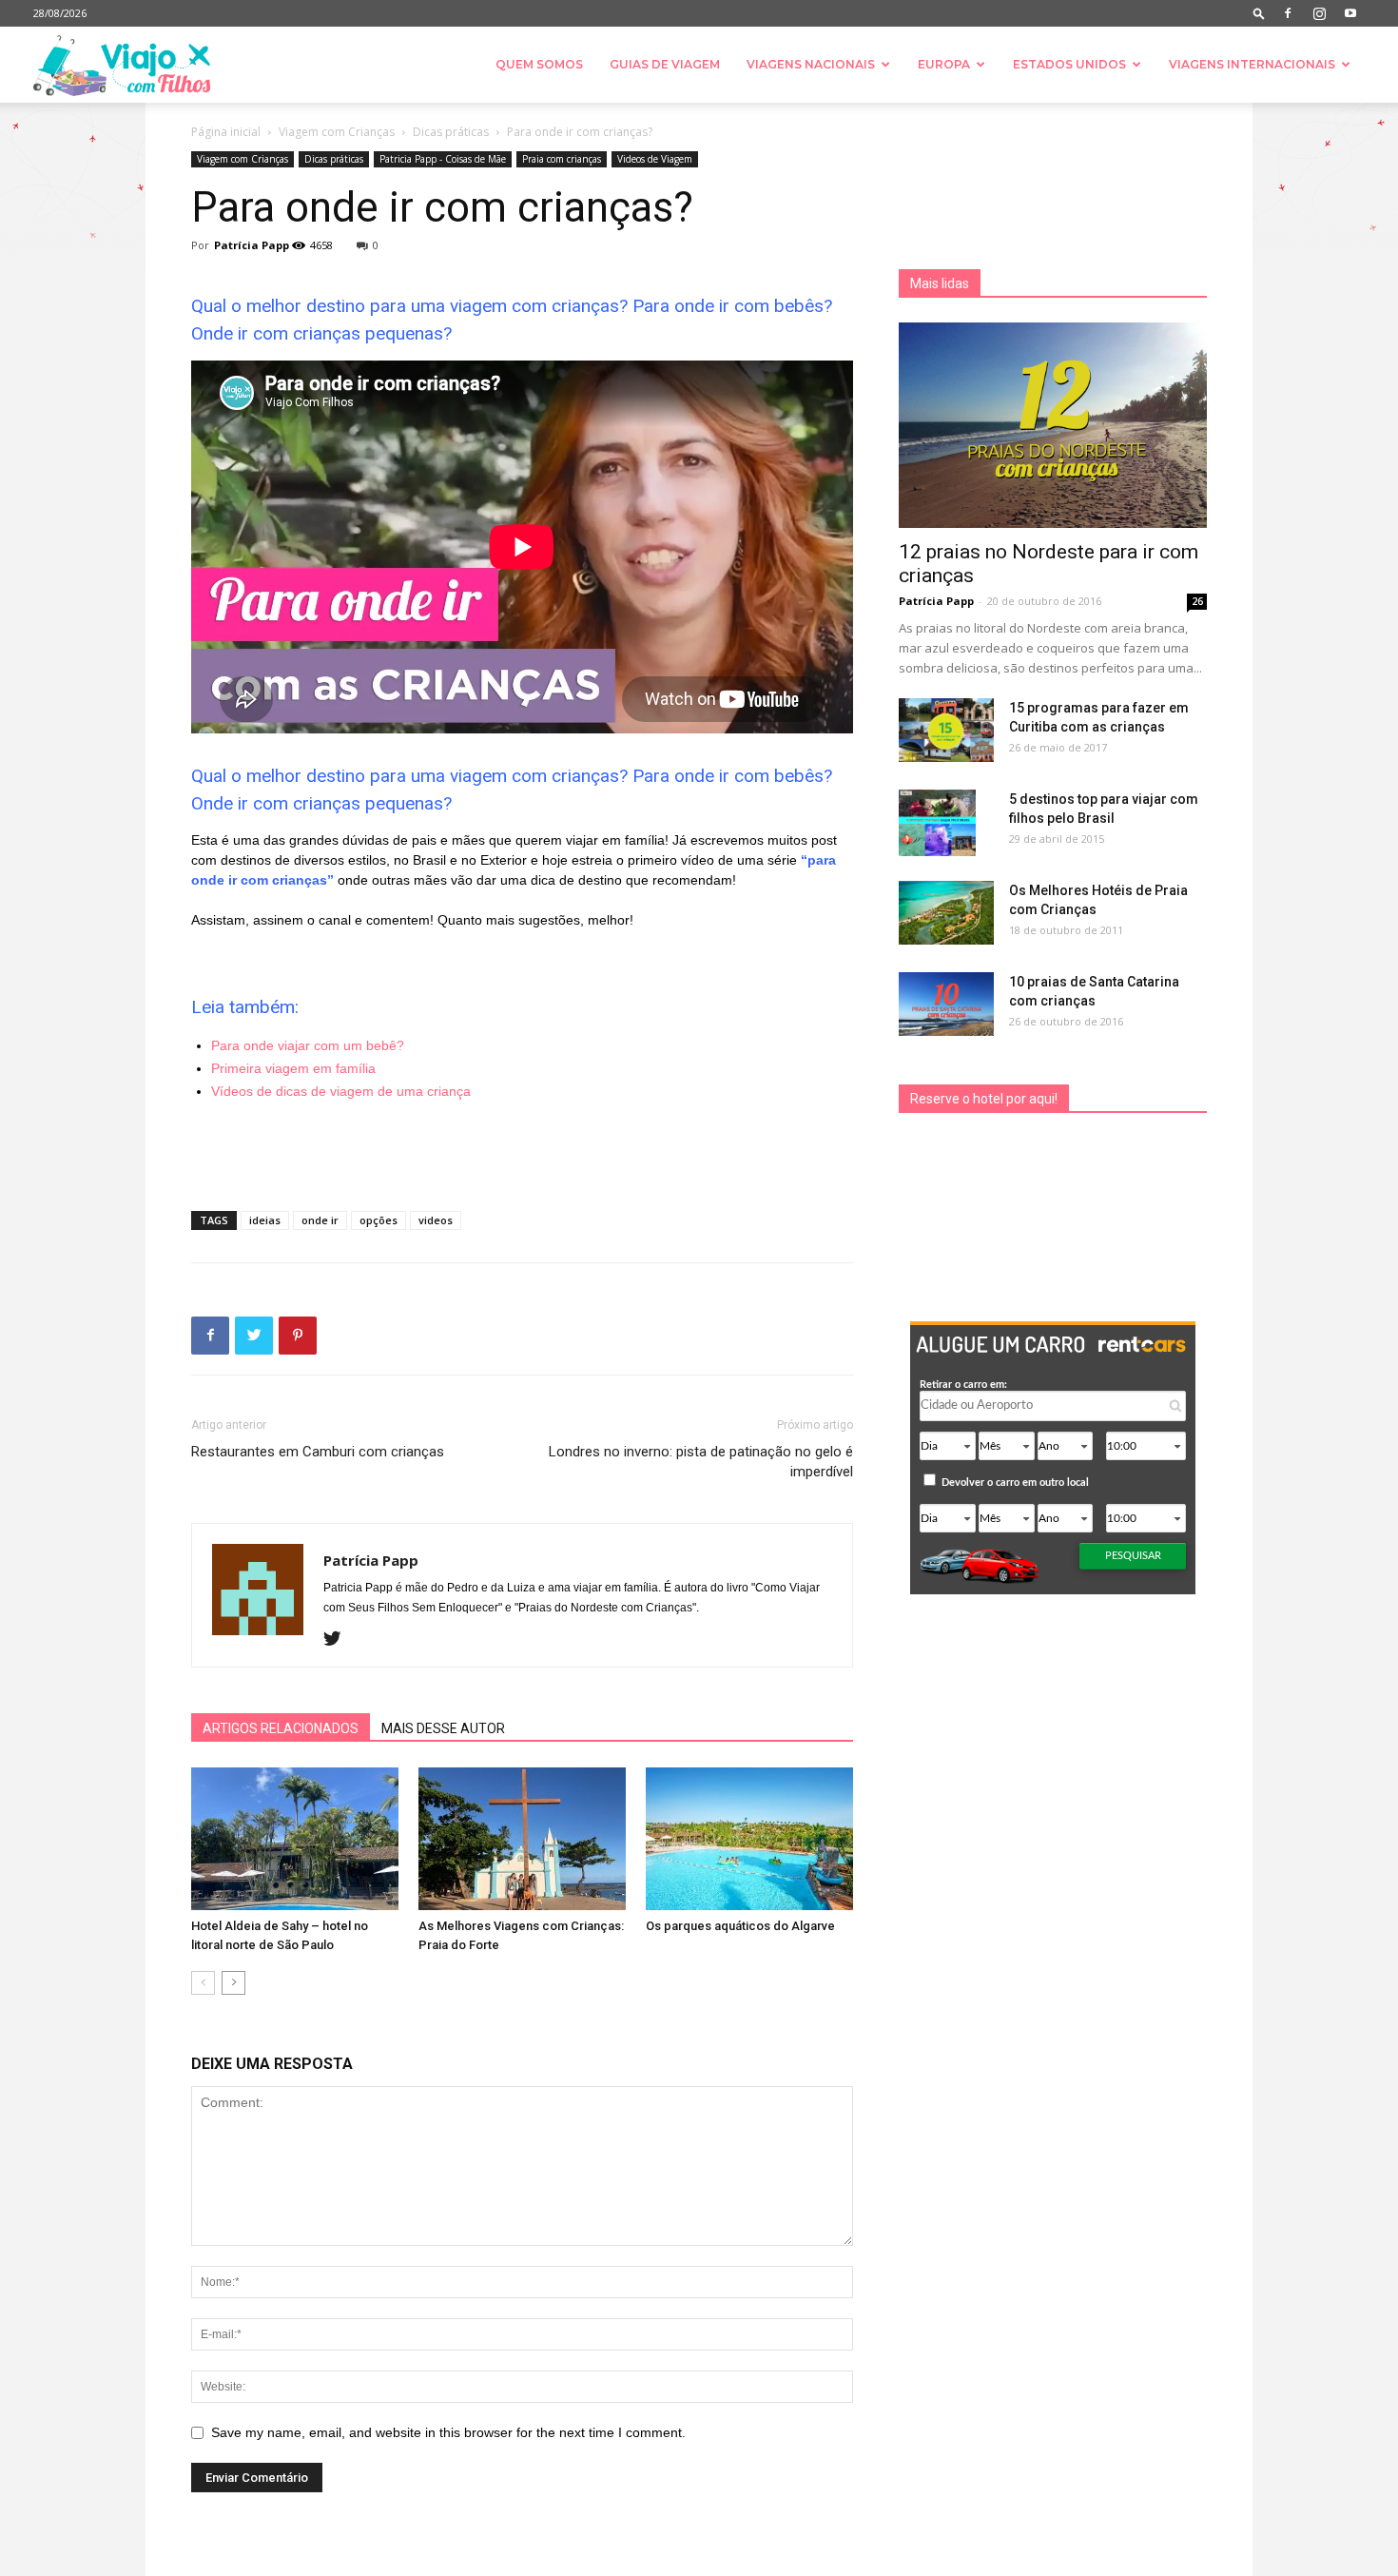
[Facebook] (1288, 13)
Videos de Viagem (655, 159)
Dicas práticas (451, 132)
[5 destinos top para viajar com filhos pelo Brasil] (937, 823)
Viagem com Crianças (337, 132)
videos (436, 1220)
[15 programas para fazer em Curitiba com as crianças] (946, 730)
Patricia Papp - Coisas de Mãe (443, 159)
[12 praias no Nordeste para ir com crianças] (1053, 425)
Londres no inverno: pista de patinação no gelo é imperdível (701, 1462)
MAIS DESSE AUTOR (443, 1728)
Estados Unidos (1069, 64)
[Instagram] (1319, 13)
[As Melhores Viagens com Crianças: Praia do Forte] (522, 1839)
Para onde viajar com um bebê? (308, 1045)
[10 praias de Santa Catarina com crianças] (946, 1004)
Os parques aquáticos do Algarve (740, 1926)
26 (1197, 601)
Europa (944, 64)
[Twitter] (339, 1640)
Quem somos (539, 64)
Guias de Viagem (665, 64)
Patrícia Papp (252, 245)
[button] (1259, 13)
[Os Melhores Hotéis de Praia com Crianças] (946, 913)
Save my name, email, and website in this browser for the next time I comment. (448, 2432)
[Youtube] (1350, 13)
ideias (265, 1220)
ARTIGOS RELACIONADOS (281, 1728)
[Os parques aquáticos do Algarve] (749, 1839)
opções (379, 1220)
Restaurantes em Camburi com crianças (318, 1452)
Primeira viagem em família (293, 1068)
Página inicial (226, 132)
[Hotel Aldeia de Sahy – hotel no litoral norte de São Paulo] (295, 1839)
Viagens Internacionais (1252, 64)
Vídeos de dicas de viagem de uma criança (341, 1091)
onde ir (320, 1220)
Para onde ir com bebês (728, 306)
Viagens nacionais (811, 64)
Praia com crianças (562, 159)
